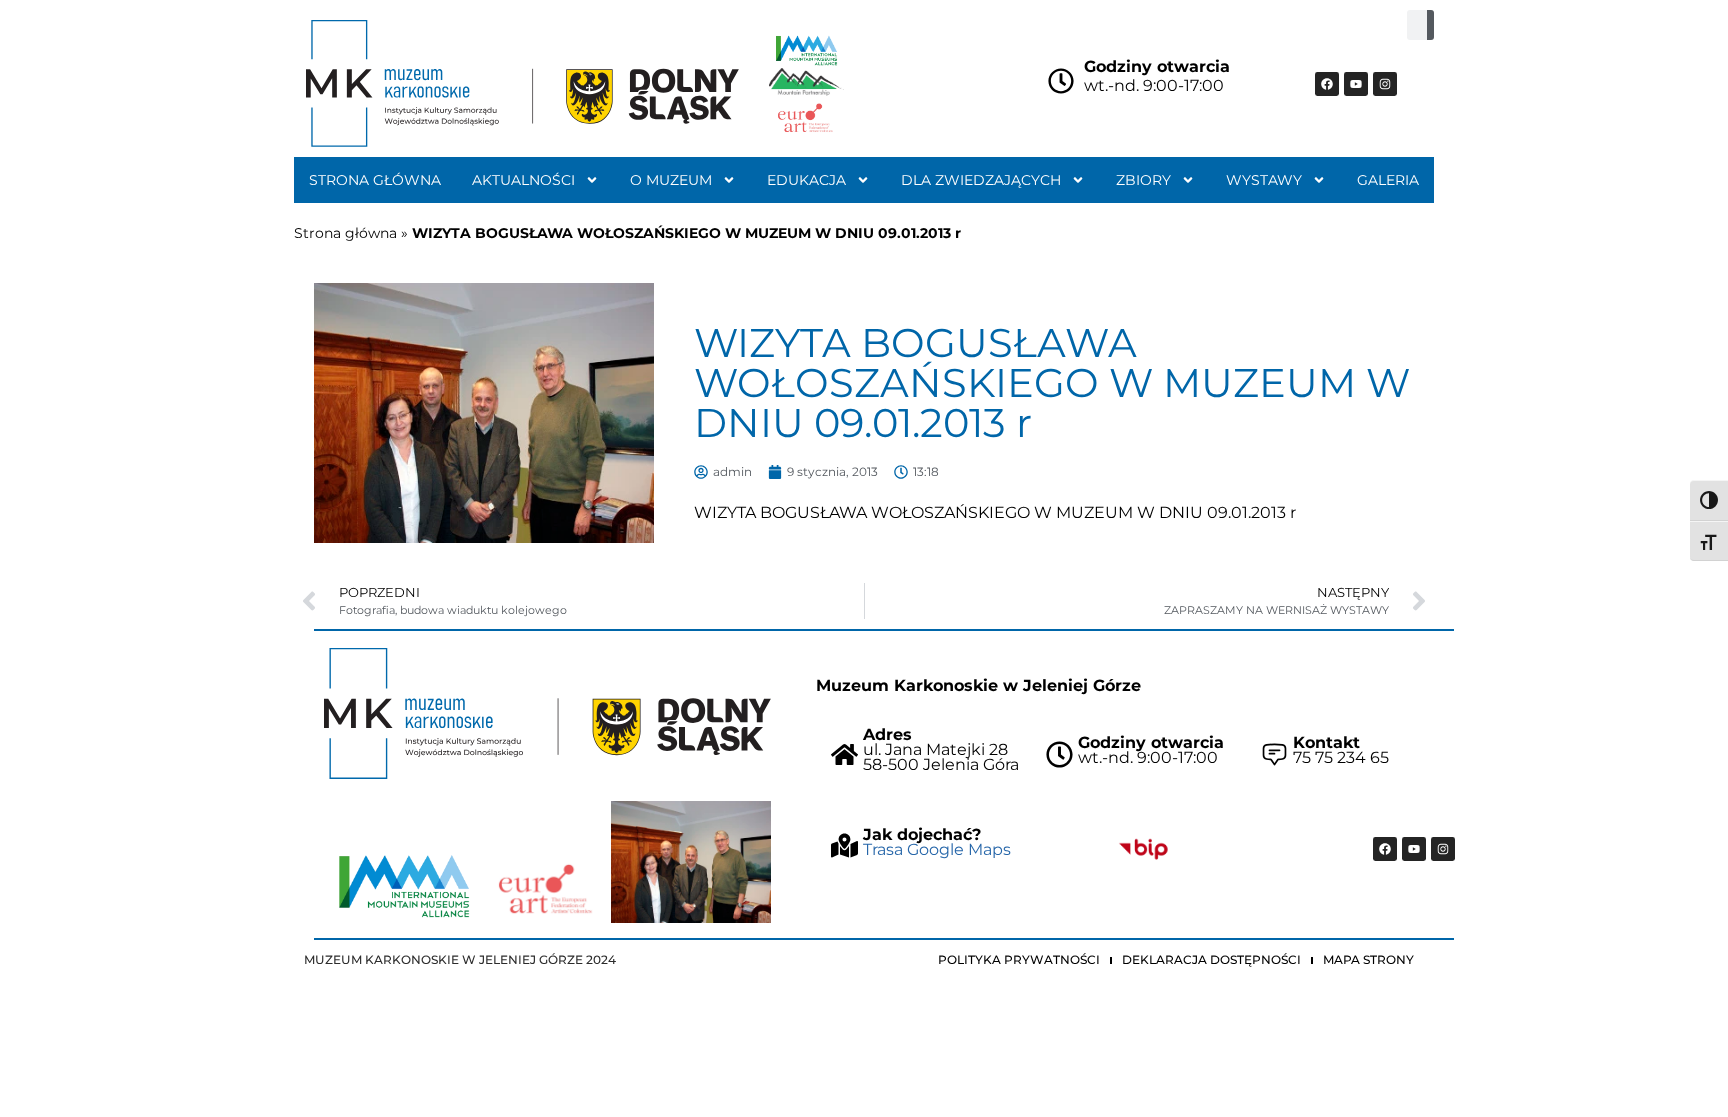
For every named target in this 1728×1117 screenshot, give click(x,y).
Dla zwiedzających (981, 180)
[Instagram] (1385, 84)
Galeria (1388, 180)
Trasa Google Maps (937, 849)
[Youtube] (1356, 84)
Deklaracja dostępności (1211, 959)
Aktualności (523, 180)
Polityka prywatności (1019, 959)
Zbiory (1143, 180)
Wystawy (1264, 180)
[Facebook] (1327, 84)
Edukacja (806, 180)
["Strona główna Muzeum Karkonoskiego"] (547, 713)
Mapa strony (1368, 959)
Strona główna (375, 180)
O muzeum (671, 180)
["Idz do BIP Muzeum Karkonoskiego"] (1143, 849)
